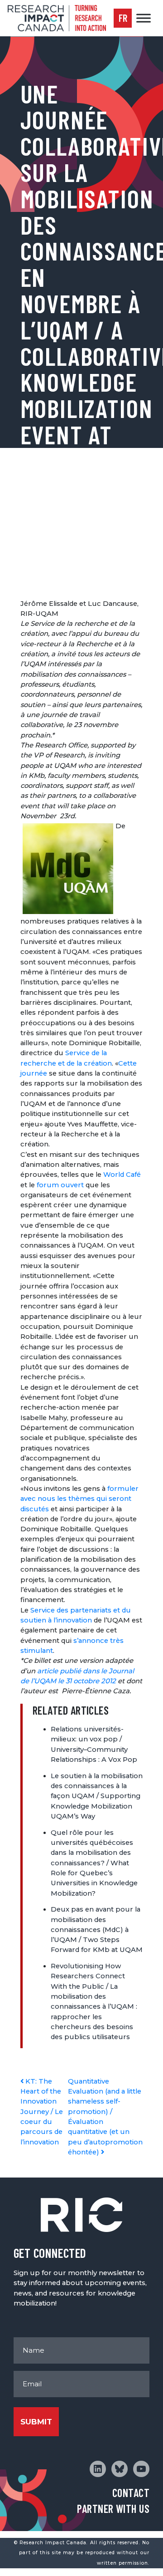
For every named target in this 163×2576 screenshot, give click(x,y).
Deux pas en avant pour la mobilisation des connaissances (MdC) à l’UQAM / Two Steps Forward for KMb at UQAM (97, 1930)
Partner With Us (113, 2509)
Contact (131, 2493)
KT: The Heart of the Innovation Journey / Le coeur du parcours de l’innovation (42, 2112)
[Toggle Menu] (144, 18)
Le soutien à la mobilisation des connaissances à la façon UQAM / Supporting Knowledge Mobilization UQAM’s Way (97, 1796)
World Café (122, 1175)
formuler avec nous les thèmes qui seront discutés (79, 1499)
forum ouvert (60, 1185)
